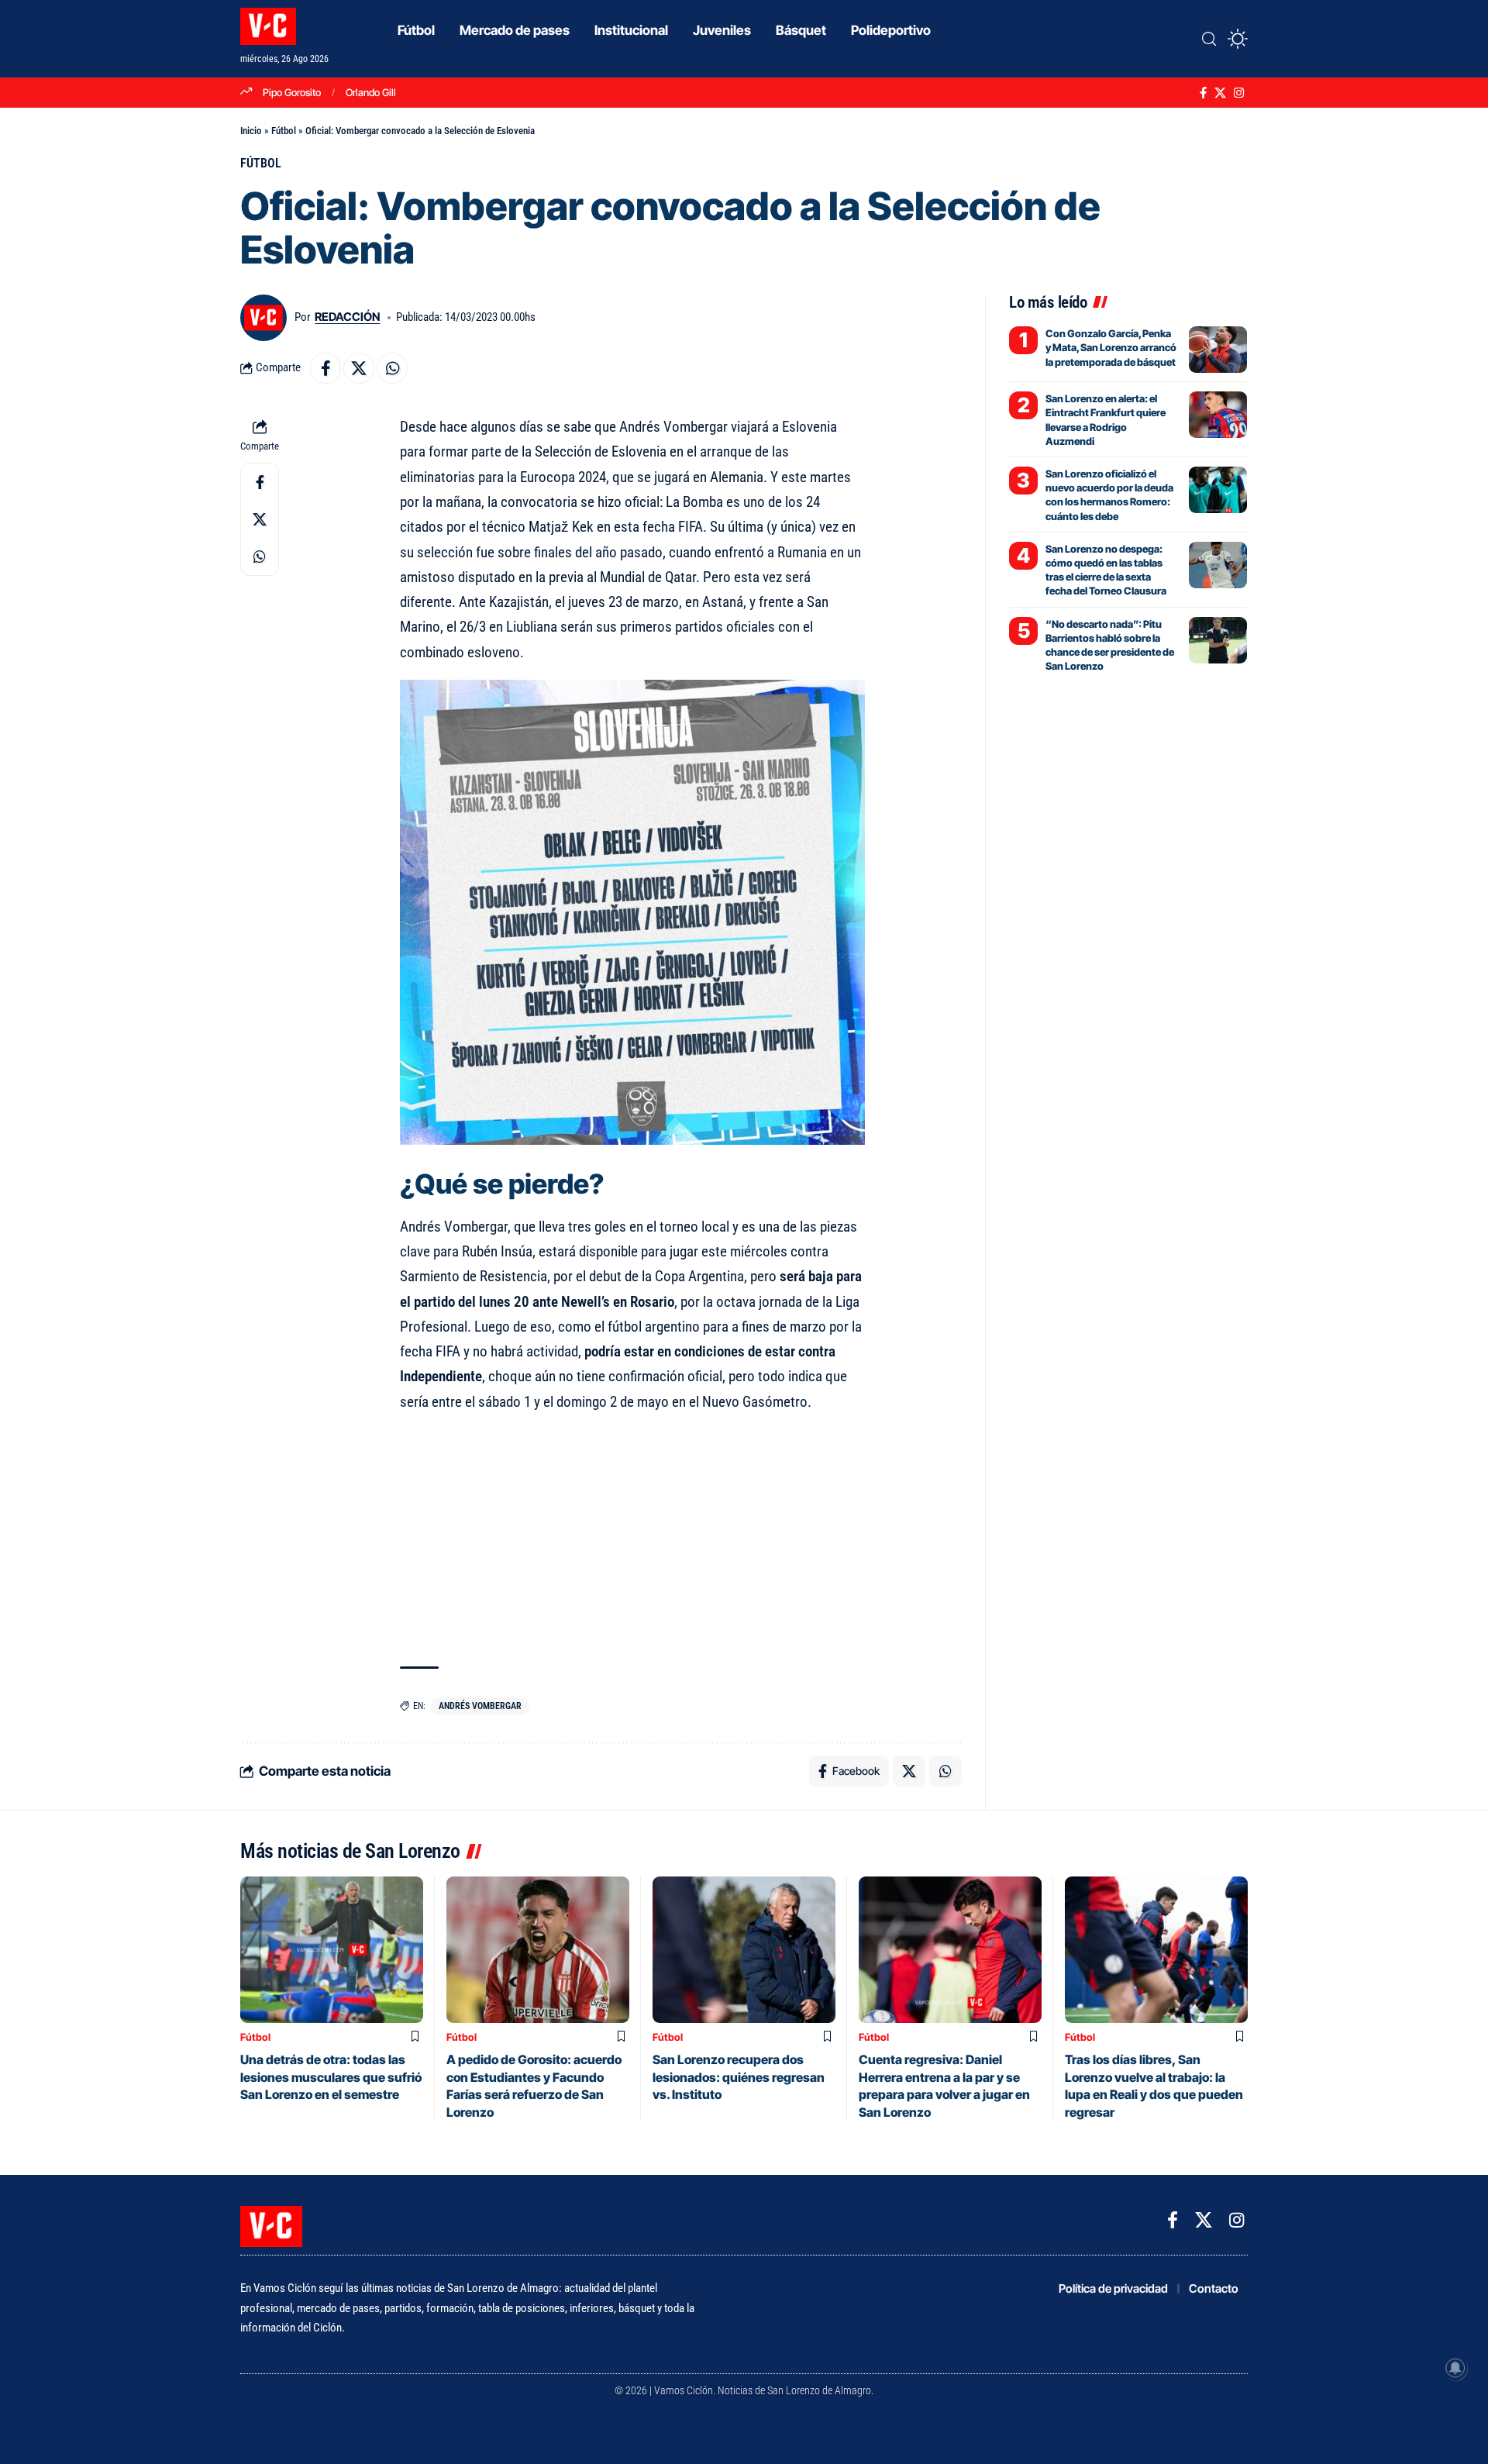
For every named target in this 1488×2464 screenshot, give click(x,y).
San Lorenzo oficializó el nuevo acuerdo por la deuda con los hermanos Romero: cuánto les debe (1109, 495)
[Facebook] (1203, 93)
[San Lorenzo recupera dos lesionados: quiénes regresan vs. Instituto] (744, 1950)
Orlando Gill (371, 92)
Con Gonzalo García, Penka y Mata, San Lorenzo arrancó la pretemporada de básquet (1111, 347)
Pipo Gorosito (292, 92)
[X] (1220, 93)
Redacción (347, 317)
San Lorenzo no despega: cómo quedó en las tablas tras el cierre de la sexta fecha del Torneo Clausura (1106, 570)
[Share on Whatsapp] (392, 368)
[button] (1209, 39)
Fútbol (284, 131)
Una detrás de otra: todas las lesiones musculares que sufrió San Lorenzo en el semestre (331, 2077)
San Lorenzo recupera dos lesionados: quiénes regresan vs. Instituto (739, 2077)
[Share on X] (359, 368)
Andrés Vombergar (480, 1706)
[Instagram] (1239, 93)
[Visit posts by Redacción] (263, 318)
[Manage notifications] (1455, 2368)
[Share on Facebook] (325, 368)
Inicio (251, 131)
